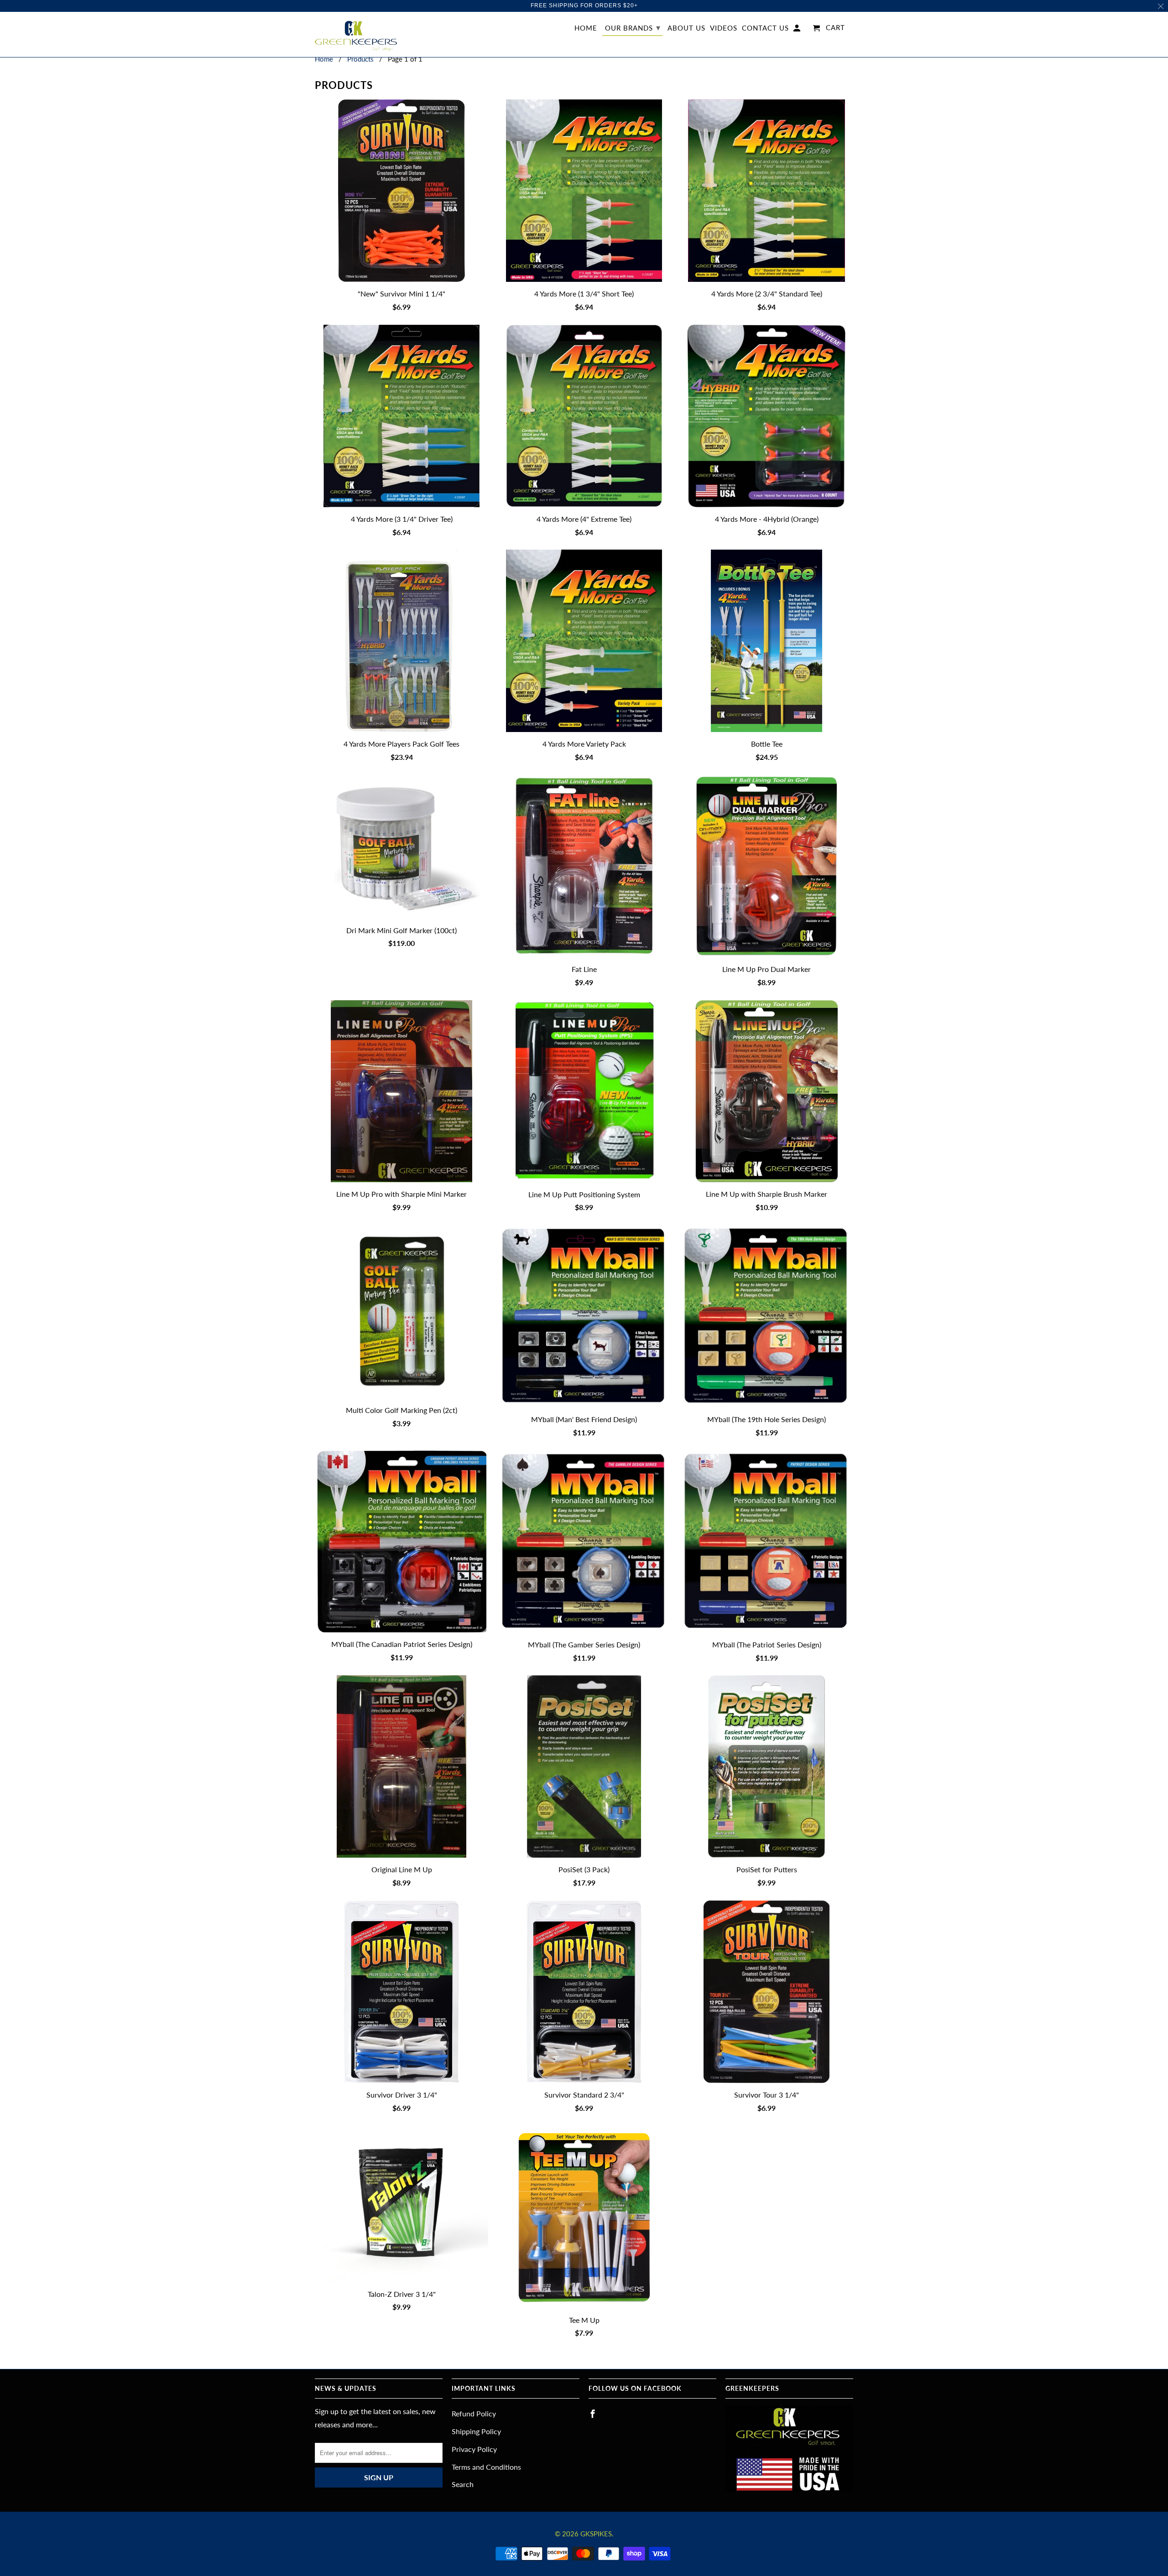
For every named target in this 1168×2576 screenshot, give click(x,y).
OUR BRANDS (633, 27)
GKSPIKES (596, 2534)
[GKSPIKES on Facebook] (594, 2414)
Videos (724, 28)
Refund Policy (474, 2413)
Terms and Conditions (486, 2467)
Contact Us (765, 28)
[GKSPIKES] (356, 35)
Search (463, 2484)
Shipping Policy (476, 2431)
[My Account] (798, 30)
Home (586, 28)
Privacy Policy (474, 2449)
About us (686, 28)
